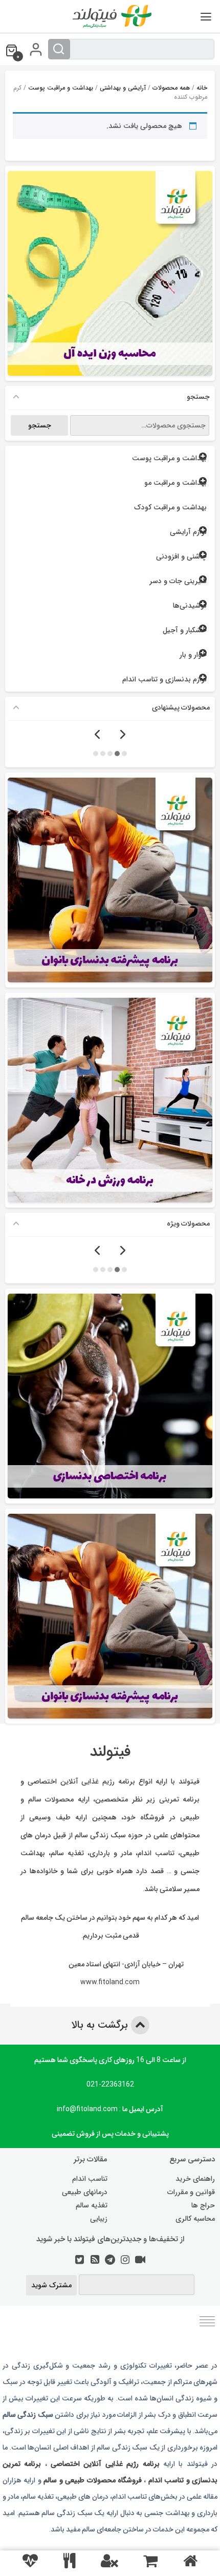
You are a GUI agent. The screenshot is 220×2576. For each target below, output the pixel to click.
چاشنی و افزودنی (181, 556)
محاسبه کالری (195, 2219)
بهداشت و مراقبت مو (175, 483)
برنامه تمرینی (180, 1799)
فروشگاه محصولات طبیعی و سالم (92, 2480)
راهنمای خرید (195, 2179)
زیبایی (99, 2219)
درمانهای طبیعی (85, 2192)
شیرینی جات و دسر (178, 581)
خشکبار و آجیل (185, 630)
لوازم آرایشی (188, 532)
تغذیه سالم (92, 2205)
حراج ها (203, 2205)
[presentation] (123, 735)
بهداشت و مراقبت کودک (170, 507)
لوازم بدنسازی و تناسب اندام (164, 679)
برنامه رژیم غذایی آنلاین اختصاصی (81, 1781)
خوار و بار (193, 655)
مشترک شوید (51, 2285)
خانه (202, 88)
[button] (124, 753)
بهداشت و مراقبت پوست (61, 88)
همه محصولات (171, 88)
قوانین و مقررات (191, 2192)
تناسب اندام (90, 2179)
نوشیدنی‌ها (190, 606)
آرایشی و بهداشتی (123, 88)
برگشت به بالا (101, 2025)
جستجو (40, 425)
